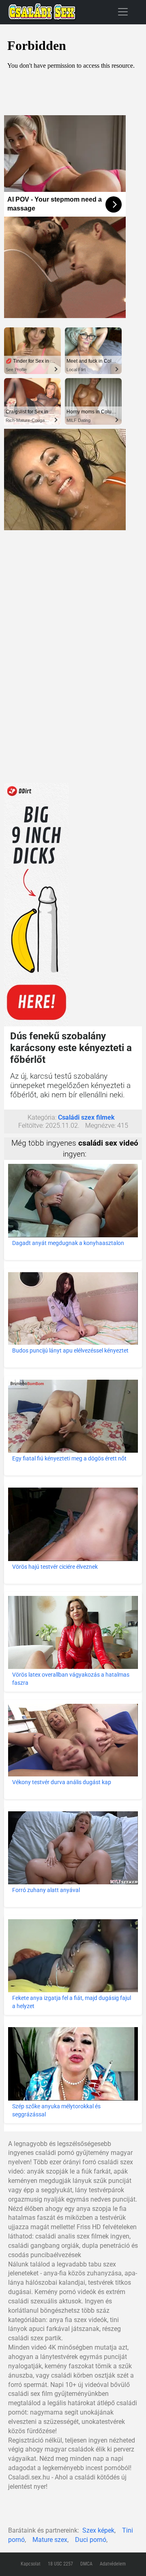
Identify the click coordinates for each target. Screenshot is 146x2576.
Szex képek (98, 2530)
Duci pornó (91, 2540)
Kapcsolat (31, 2564)
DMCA (86, 2564)
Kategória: (42, 1117)
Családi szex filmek (86, 1117)
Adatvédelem (113, 2564)
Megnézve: (100, 1126)
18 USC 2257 (60, 2564)
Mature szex (50, 2540)
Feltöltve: (31, 1126)
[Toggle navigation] (123, 12)
